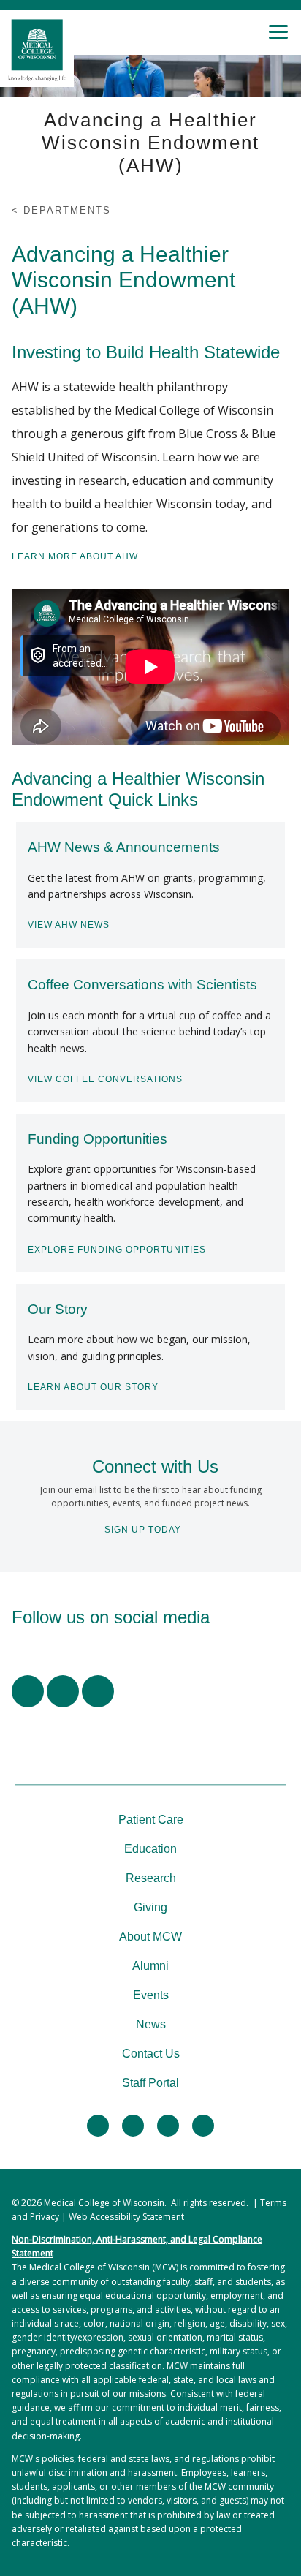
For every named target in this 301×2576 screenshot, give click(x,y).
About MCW (150, 1937)
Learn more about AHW (75, 556)
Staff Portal (150, 2083)
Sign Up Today (143, 1530)
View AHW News (69, 925)
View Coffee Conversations (105, 1079)
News (151, 2024)
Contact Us (151, 2054)
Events (151, 1995)
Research (151, 1878)
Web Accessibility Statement (126, 2217)
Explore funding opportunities (117, 1250)
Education (150, 1849)
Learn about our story (93, 1387)
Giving (150, 1907)
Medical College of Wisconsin (104, 2203)
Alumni (150, 1966)
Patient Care (151, 1820)
